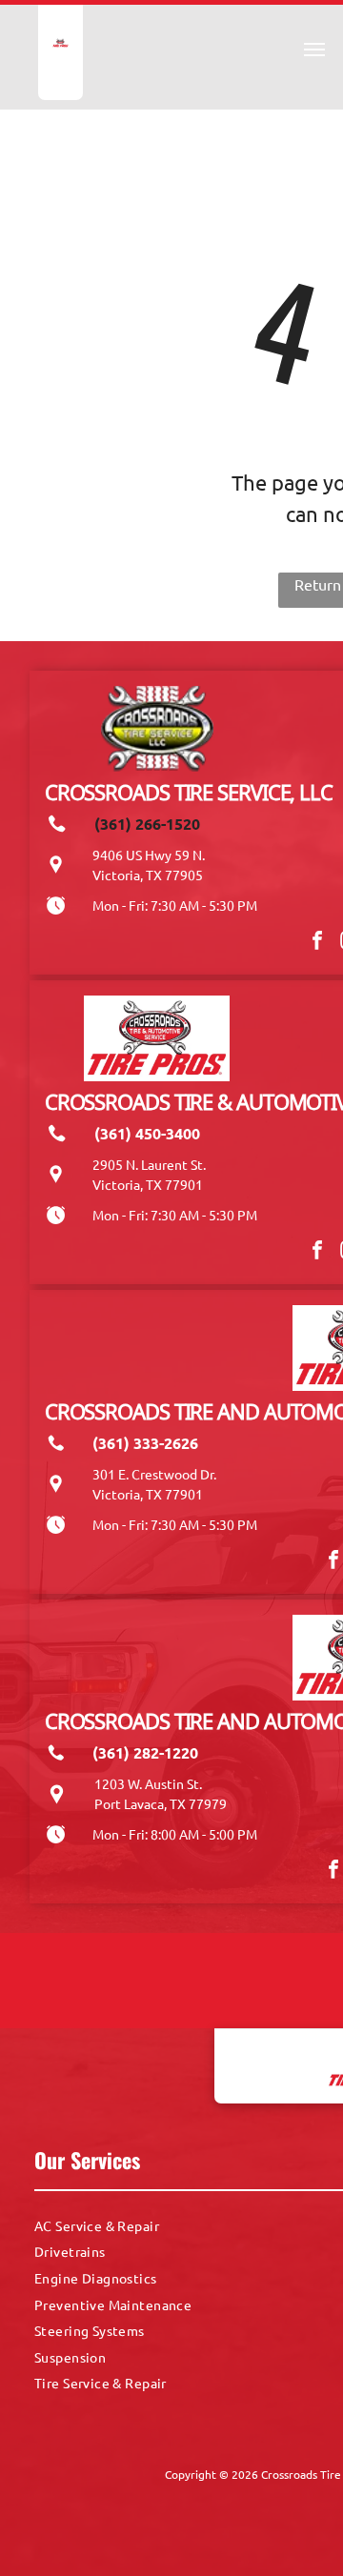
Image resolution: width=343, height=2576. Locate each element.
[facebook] (317, 943)
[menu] (314, 50)
